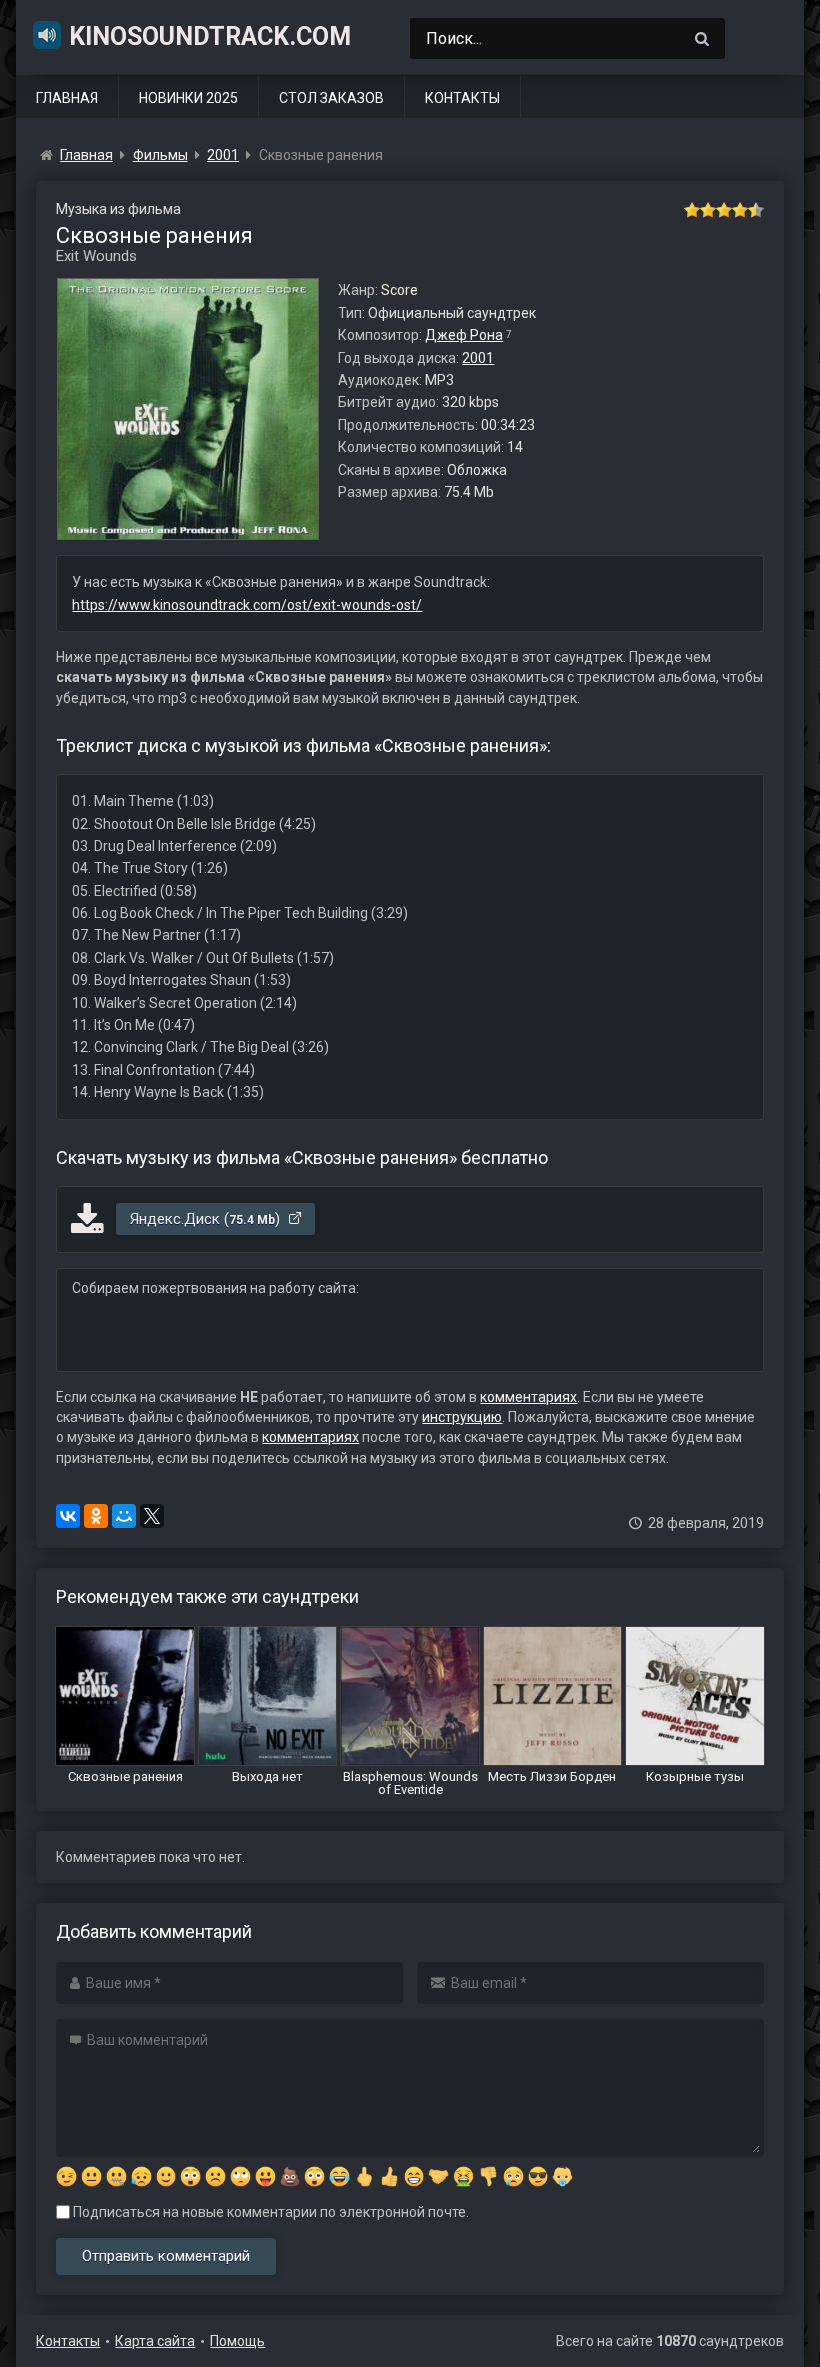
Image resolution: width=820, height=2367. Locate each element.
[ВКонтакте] (68, 1516)
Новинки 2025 (188, 98)
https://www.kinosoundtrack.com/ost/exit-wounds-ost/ (247, 605)
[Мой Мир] (124, 1516)
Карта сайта (155, 2341)
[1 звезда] (692, 210)
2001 (478, 358)
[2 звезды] (708, 210)
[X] (152, 1516)
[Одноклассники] (96, 1516)
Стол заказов (331, 98)
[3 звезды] (724, 210)
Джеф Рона (464, 335)
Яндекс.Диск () (207, 1219)
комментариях (528, 1397)
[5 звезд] (756, 210)
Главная (67, 98)
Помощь (237, 2341)
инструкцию (462, 1417)
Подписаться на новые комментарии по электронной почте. (269, 2212)
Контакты (462, 98)
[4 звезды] (740, 210)
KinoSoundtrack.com (210, 36)
